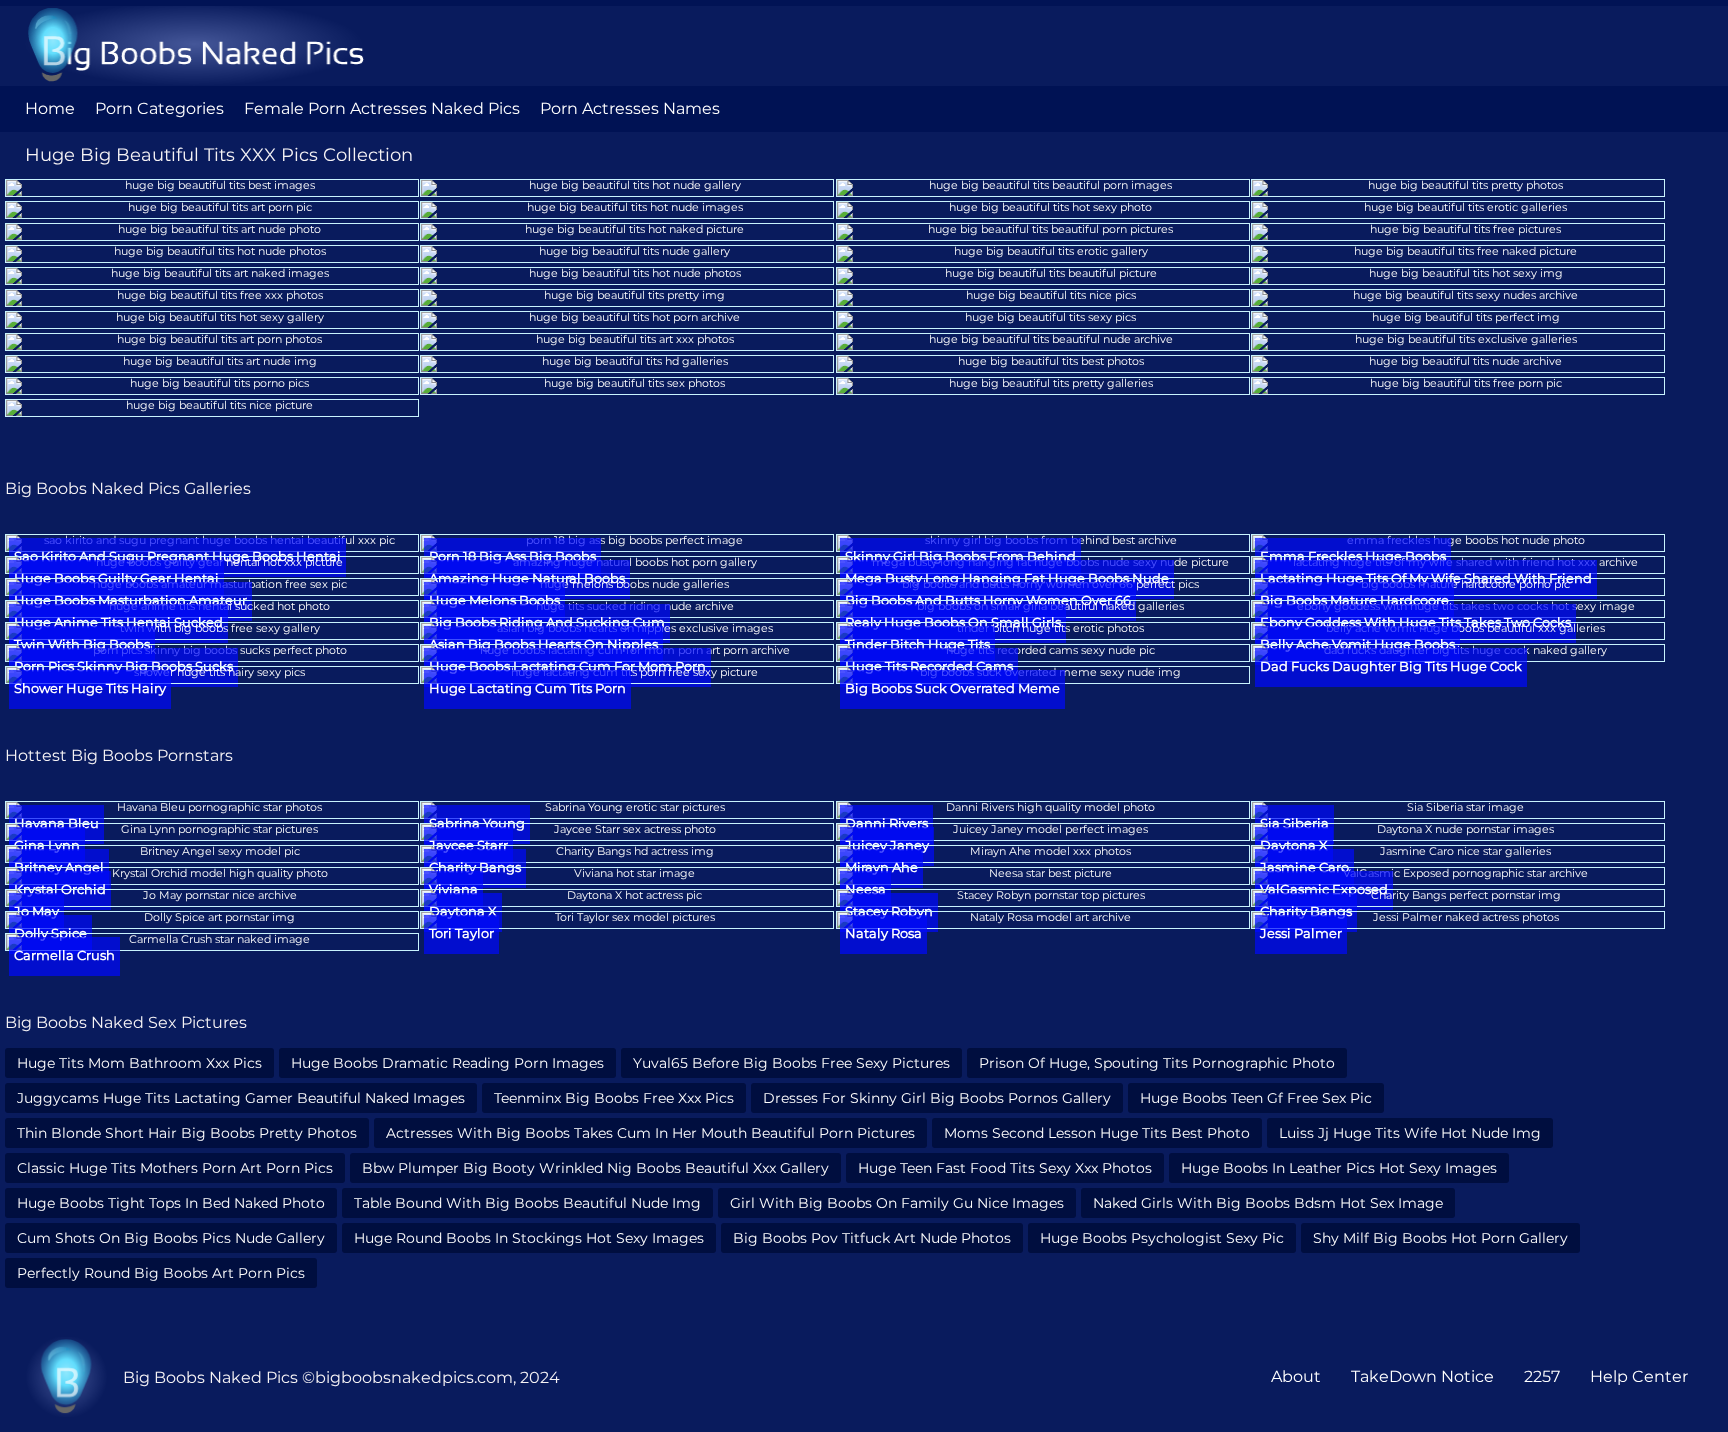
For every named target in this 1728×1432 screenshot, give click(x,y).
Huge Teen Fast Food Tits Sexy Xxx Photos (1005, 1168)
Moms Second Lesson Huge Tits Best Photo (1097, 1133)
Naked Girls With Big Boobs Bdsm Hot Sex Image (1268, 1203)
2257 (1542, 1376)
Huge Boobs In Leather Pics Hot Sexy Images (1339, 1168)
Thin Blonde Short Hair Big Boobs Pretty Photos (187, 1133)
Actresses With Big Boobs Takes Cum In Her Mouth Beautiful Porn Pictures (650, 1133)
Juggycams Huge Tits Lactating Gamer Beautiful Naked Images (241, 1098)
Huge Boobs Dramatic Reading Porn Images (447, 1063)
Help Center (1639, 1376)
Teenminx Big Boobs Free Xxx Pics (614, 1098)
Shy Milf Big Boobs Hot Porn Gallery (1440, 1238)
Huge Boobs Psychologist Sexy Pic (1162, 1238)
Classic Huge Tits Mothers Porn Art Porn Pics (175, 1168)
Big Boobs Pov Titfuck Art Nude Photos (872, 1238)
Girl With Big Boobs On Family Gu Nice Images (897, 1203)
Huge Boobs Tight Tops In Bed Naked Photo (171, 1203)
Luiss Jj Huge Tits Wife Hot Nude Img (1410, 1133)
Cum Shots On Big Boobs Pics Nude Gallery (171, 1238)
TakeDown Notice (1422, 1376)
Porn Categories (159, 108)
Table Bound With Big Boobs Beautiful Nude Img (527, 1203)
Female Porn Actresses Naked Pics (382, 108)
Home (50, 108)
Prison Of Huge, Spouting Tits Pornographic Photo (1157, 1063)
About (1296, 1376)
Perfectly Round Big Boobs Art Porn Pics (161, 1273)
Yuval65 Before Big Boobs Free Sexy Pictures (791, 1063)
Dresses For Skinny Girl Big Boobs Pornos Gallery (937, 1098)
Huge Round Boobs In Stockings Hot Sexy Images (529, 1238)
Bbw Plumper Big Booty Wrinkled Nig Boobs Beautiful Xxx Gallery (595, 1168)
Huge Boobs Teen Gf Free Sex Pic (1256, 1098)
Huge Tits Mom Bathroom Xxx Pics (139, 1063)
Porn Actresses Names (630, 108)
